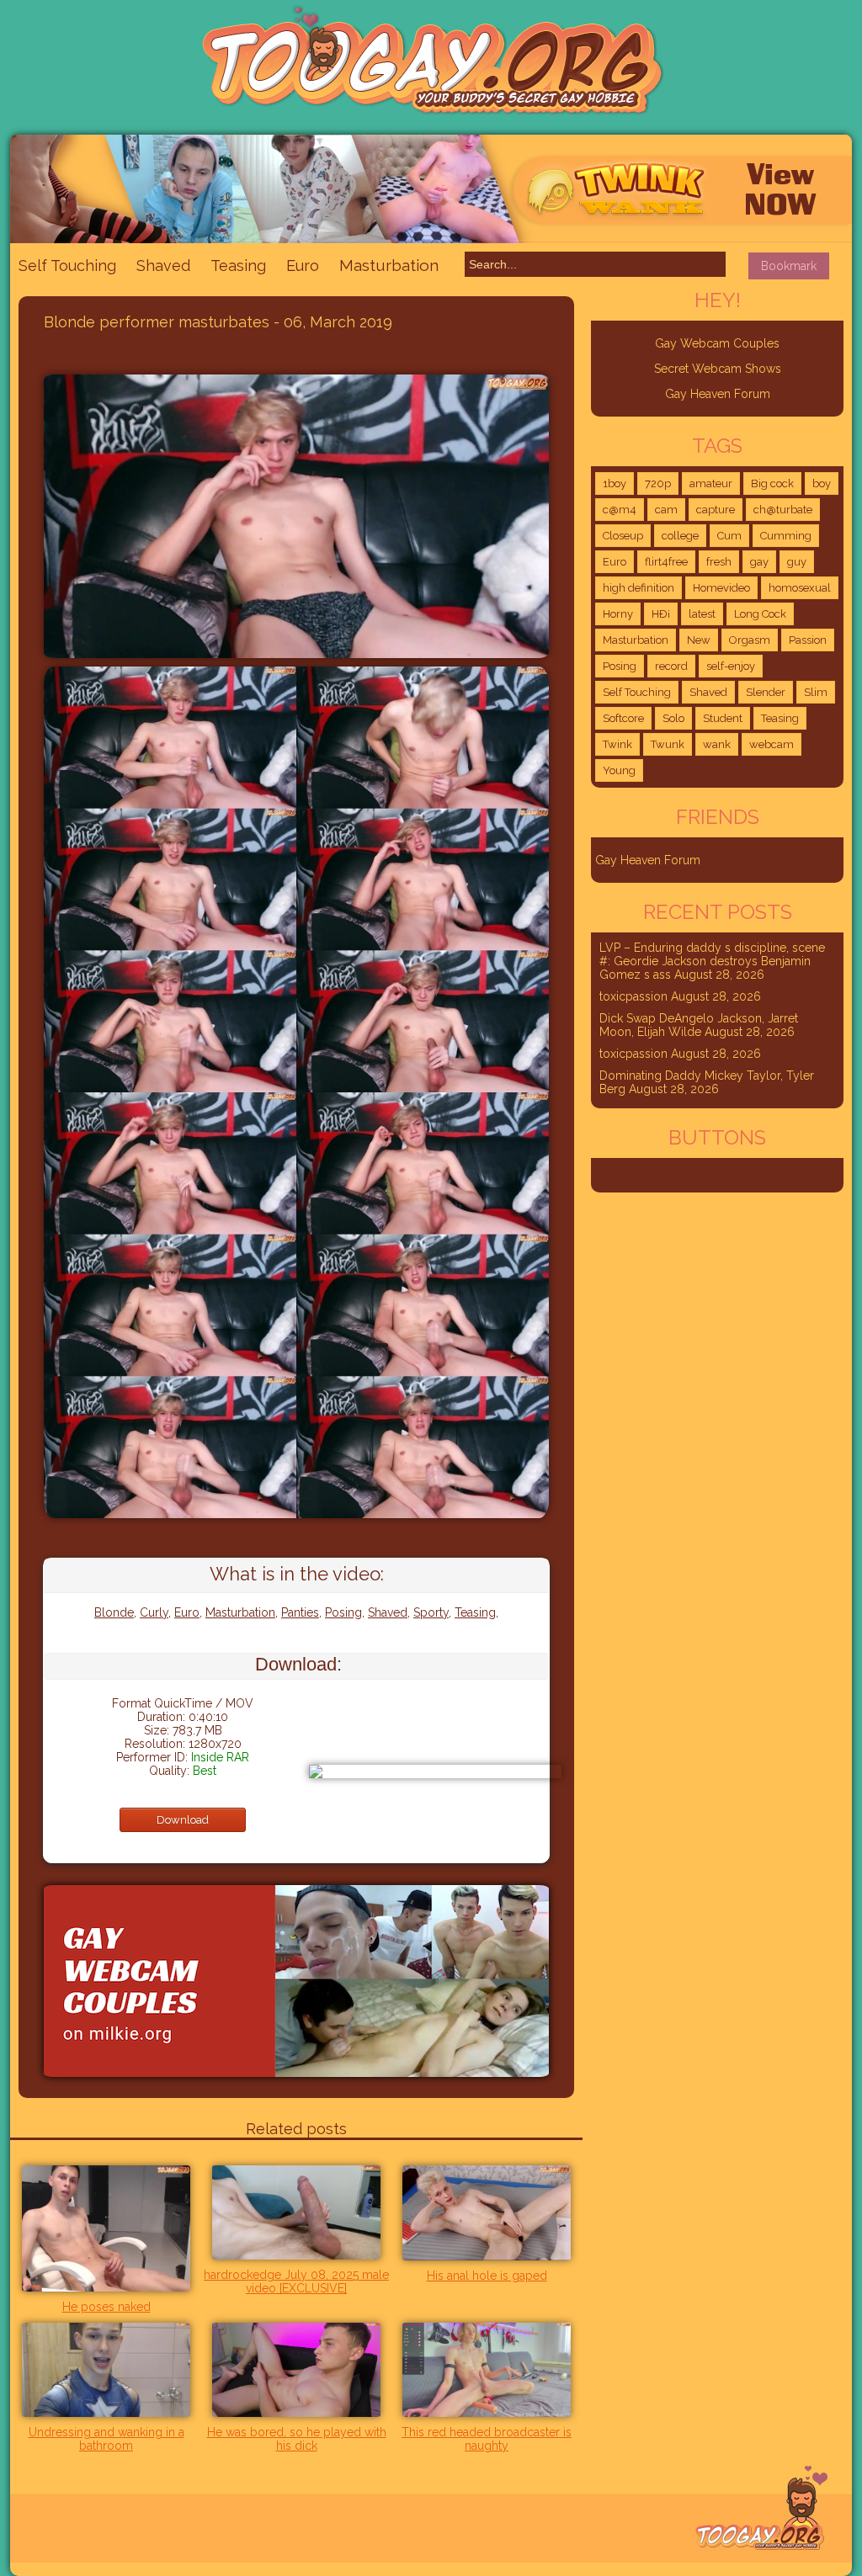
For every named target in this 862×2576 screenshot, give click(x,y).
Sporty (431, 1612)
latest (702, 614)
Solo (673, 718)
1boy (615, 483)
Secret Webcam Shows (718, 369)
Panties (300, 1612)
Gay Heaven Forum (718, 394)
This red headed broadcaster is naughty (487, 2439)
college (680, 536)
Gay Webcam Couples (717, 343)
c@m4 (620, 510)
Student (723, 718)
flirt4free (666, 562)
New (699, 640)
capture (716, 510)
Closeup (623, 536)
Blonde (114, 1612)
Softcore (623, 718)
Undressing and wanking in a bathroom (106, 2439)
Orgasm (750, 640)
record (671, 666)
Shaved (163, 266)
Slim (816, 692)
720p (658, 483)
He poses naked (106, 2307)
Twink (617, 744)
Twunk (668, 744)
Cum (729, 536)
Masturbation (389, 265)
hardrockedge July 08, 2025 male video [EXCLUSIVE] (296, 2281)
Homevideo (721, 588)
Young (619, 770)
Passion (808, 640)
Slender (766, 692)
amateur (711, 483)
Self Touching (67, 266)
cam (666, 510)
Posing (343, 1612)
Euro (303, 266)
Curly (154, 1612)
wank (717, 744)
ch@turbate (783, 510)
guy (797, 562)
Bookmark (789, 266)
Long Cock (760, 614)
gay (759, 562)
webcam (772, 744)
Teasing (238, 266)
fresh (719, 562)
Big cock (772, 483)
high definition (639, 588)
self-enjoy (731, 666)
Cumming (786, 536)
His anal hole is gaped (487, 2276)
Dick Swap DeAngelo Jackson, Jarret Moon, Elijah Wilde (699, 1025)
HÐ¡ (661, 614)
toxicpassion (633, 996)
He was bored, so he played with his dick (297, 2439)
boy (822, 483)
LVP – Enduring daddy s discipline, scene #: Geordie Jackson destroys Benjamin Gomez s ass (712, 961)
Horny (618, 614)
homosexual (800, 588)
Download (183, 1820)
